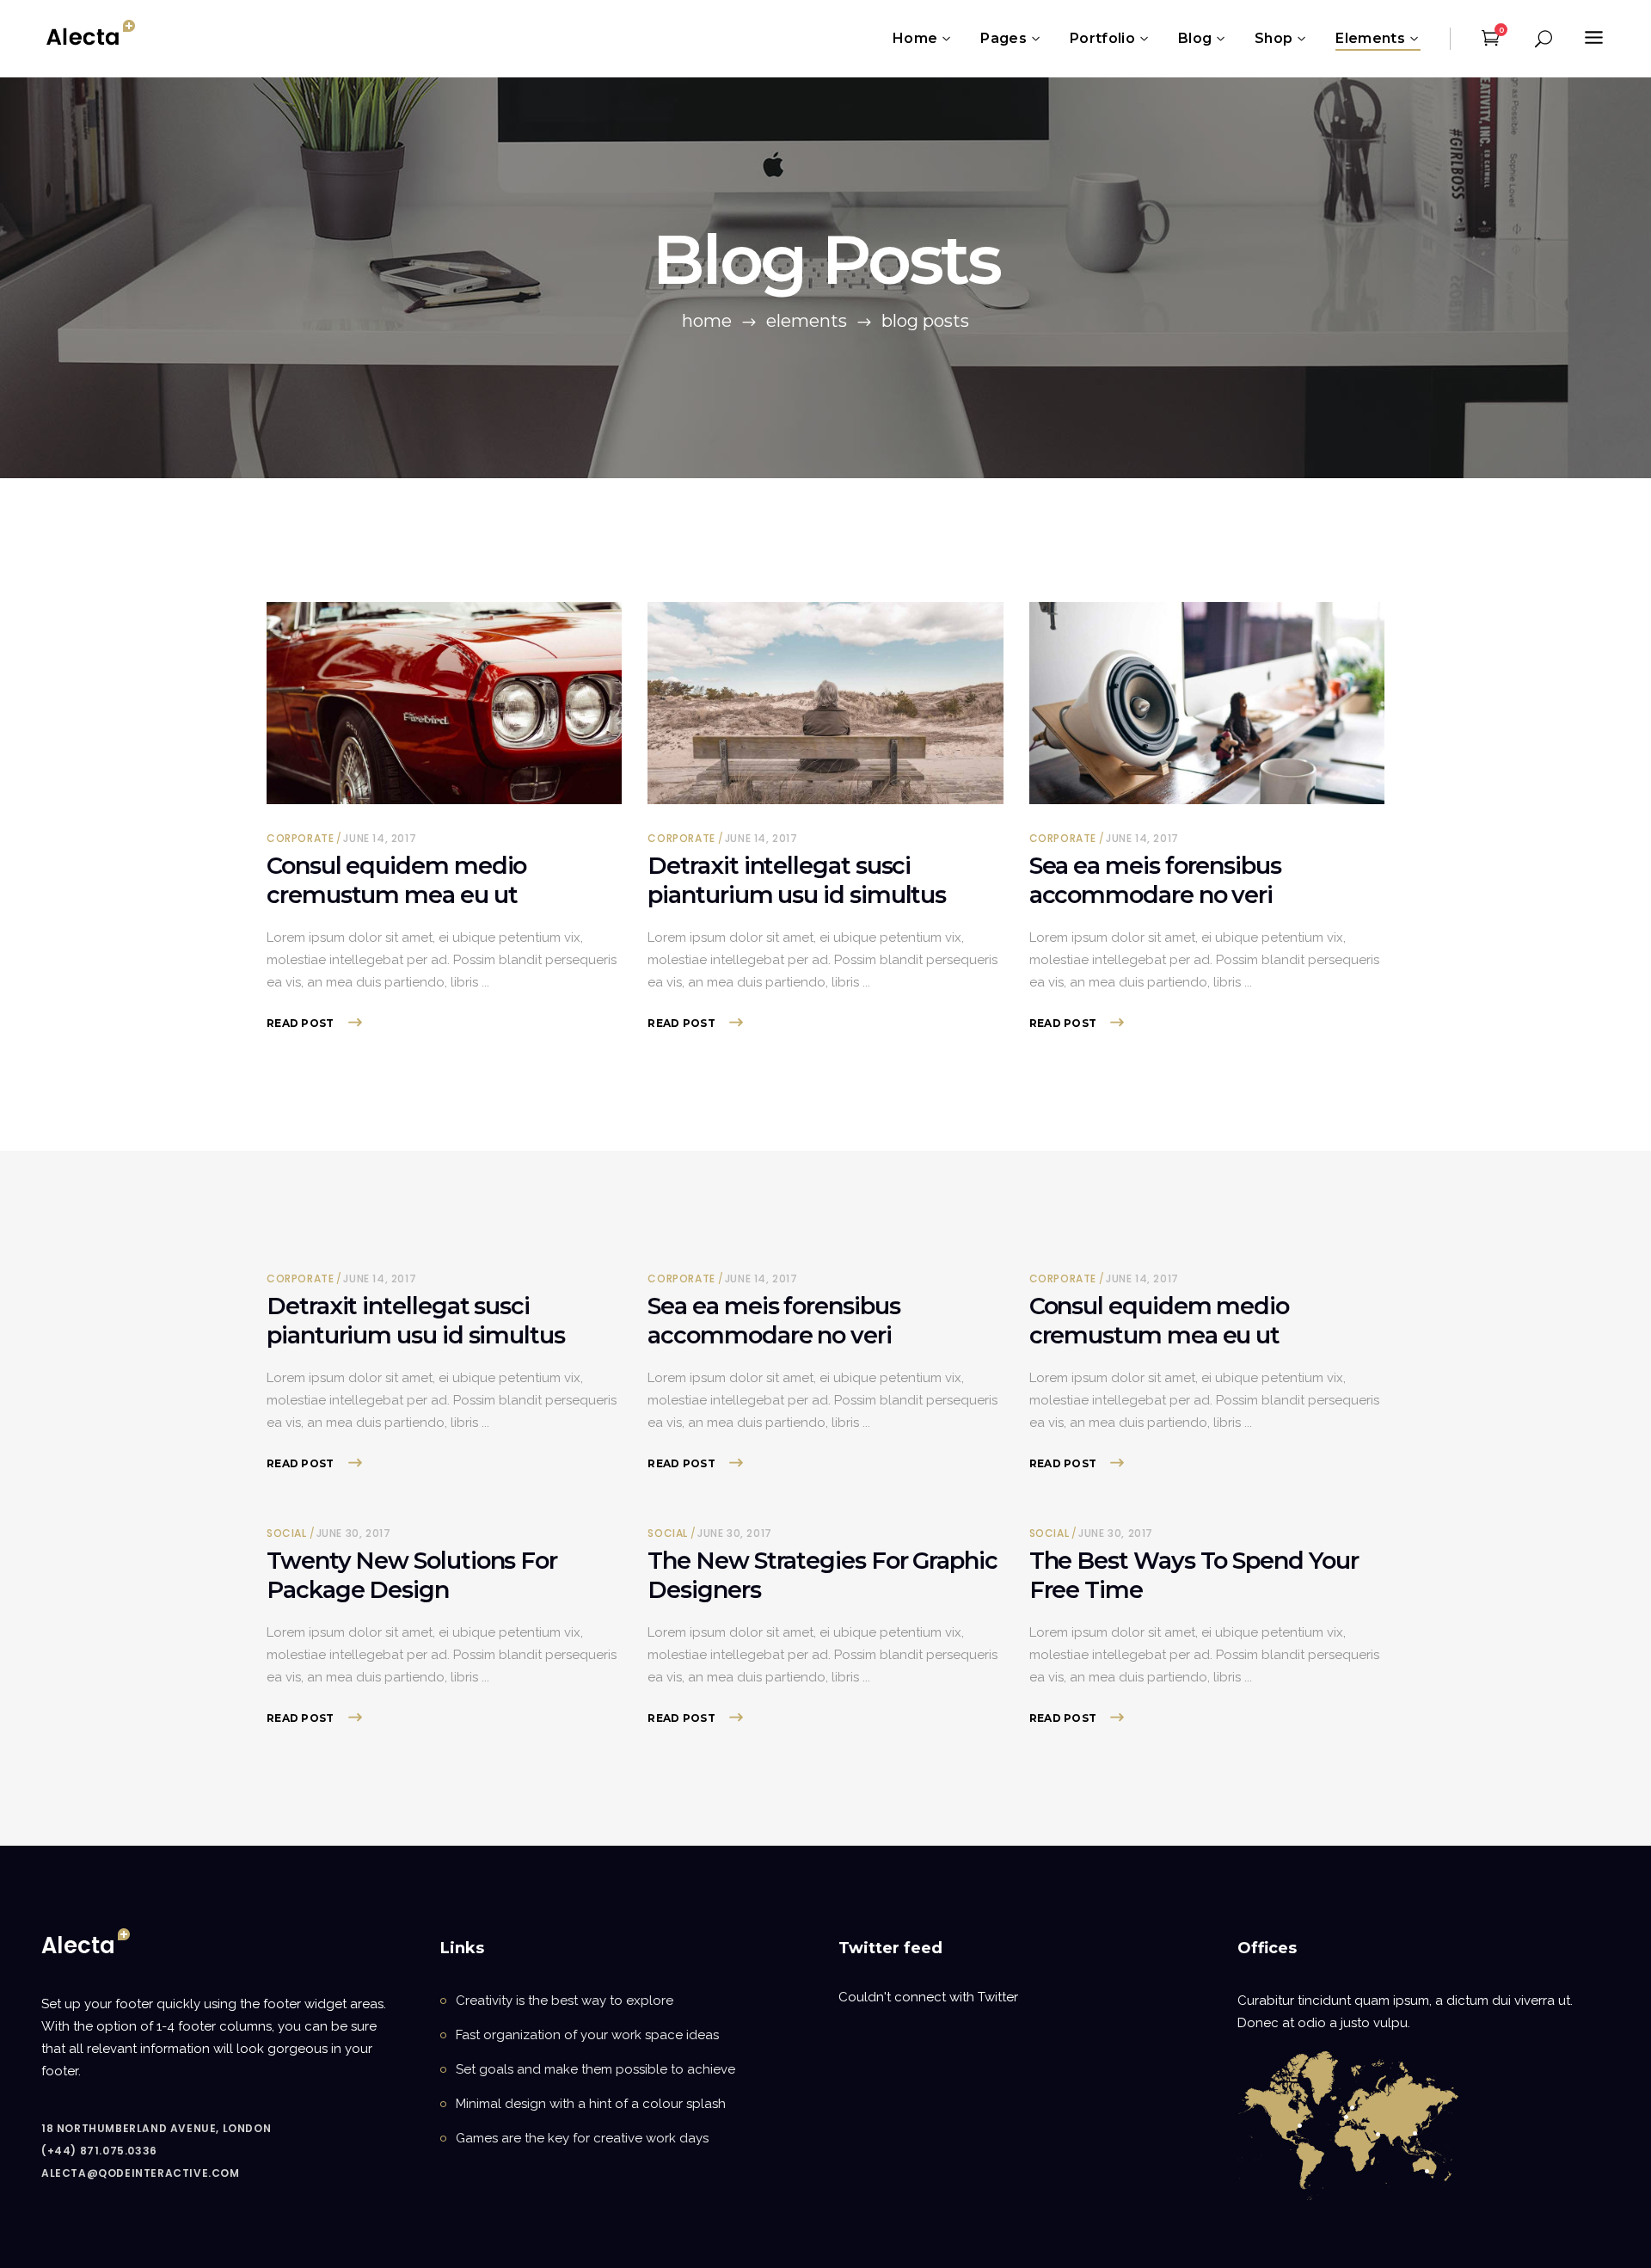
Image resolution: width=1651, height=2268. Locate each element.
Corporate (300, 838)
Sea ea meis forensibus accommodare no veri (1155, 880)
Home (707, 321)
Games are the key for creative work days (582, 2138)
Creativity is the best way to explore (565, 2001)
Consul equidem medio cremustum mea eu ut (396, 880)
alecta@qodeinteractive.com (141, 2173)
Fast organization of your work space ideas (587, 2035)
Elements (807, 321)
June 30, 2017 (354, 1533)
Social (287, 1533)
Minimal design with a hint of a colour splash (591, 2104)
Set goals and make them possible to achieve (595, 2069)
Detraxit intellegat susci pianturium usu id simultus (797, 880)
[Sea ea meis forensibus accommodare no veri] (1207, 703)
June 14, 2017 (380, 838)
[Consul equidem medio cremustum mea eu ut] (444, 703)
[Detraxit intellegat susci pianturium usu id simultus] (825, 703)
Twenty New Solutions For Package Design (412, 1575)
